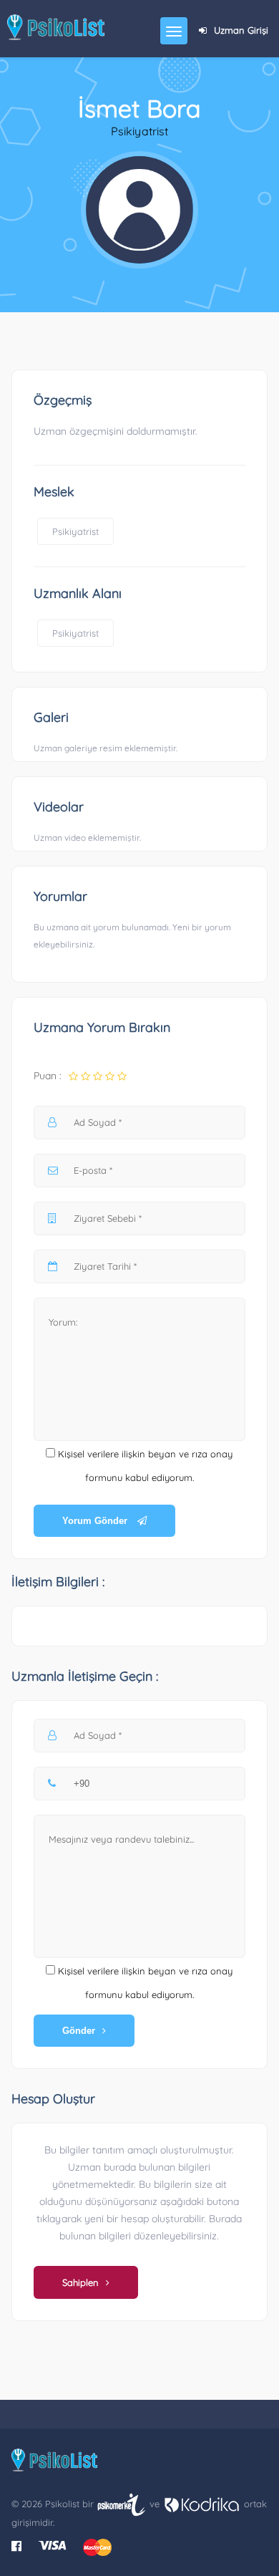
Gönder (79, 2031)
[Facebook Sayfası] (16, 2546)
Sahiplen (80, 2282)
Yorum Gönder (96, 1521)
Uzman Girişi (241, 30)
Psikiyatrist (75, 531)
